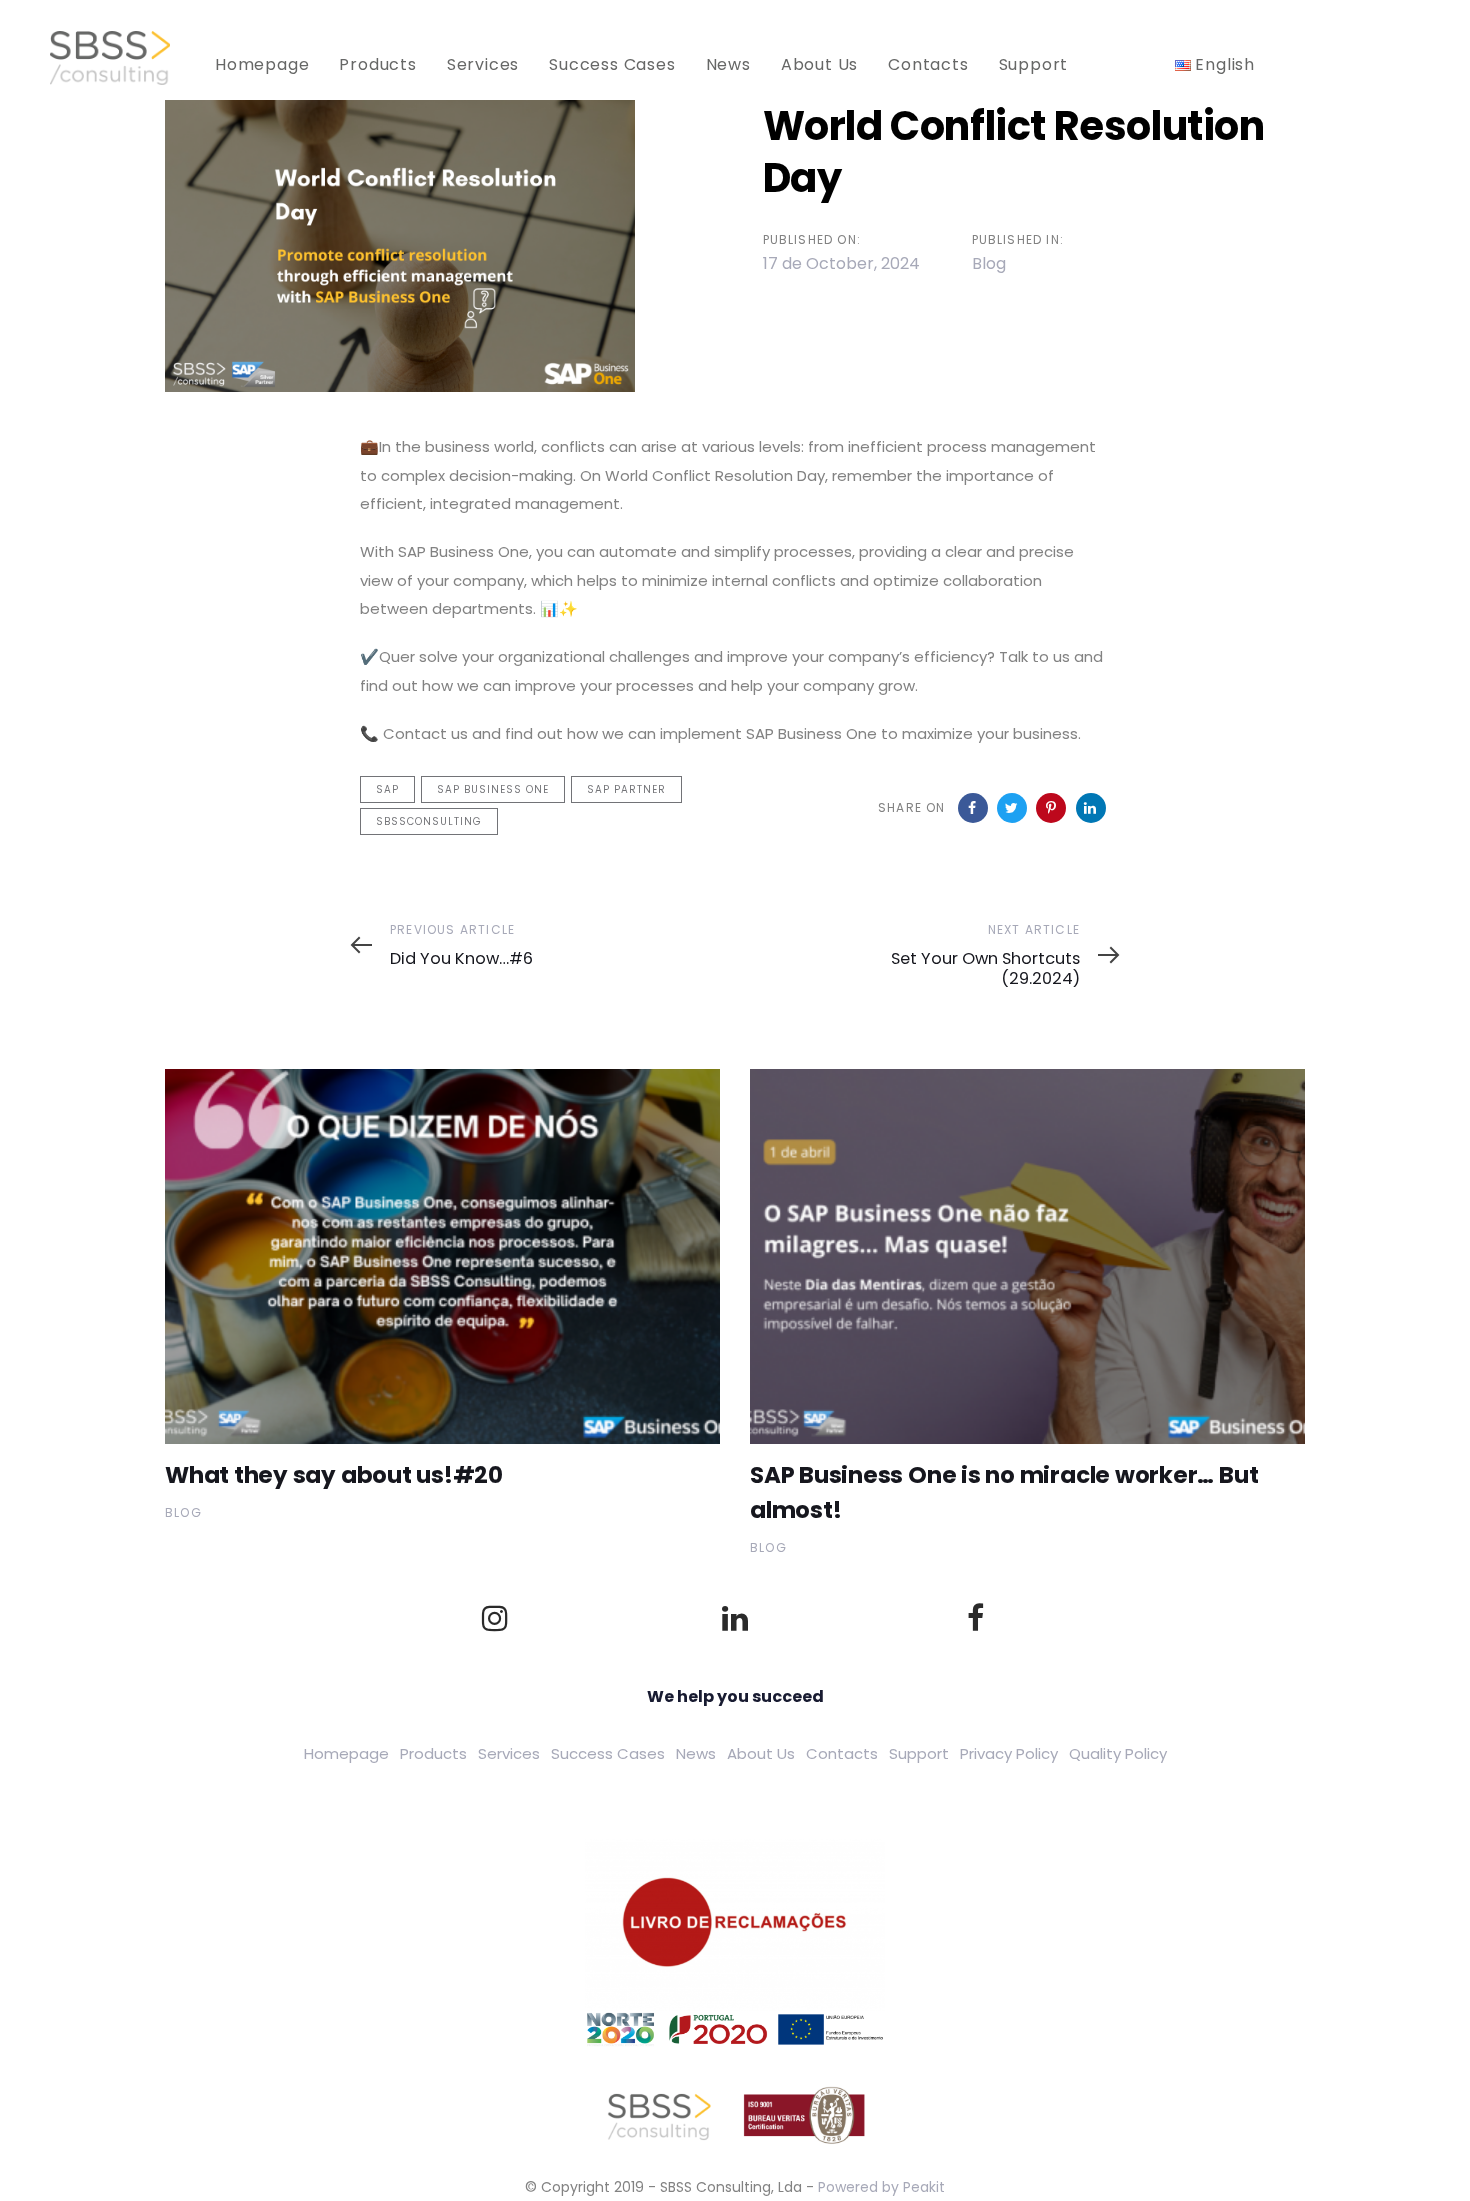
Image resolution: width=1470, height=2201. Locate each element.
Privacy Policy (1009, 1753)
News (696, 1753)
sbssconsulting (429, 821)
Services (509, 1753)
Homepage (346, 1753)
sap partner (626, 789)
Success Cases (608, 1753)
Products (433, 1753)
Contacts (842, 1753)
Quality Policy (1118, 1753)
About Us (761, 1753)
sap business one (493, 789)
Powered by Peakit (881, 2187)
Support (919, 1753)
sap (387, 789)
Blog (989, 263)
